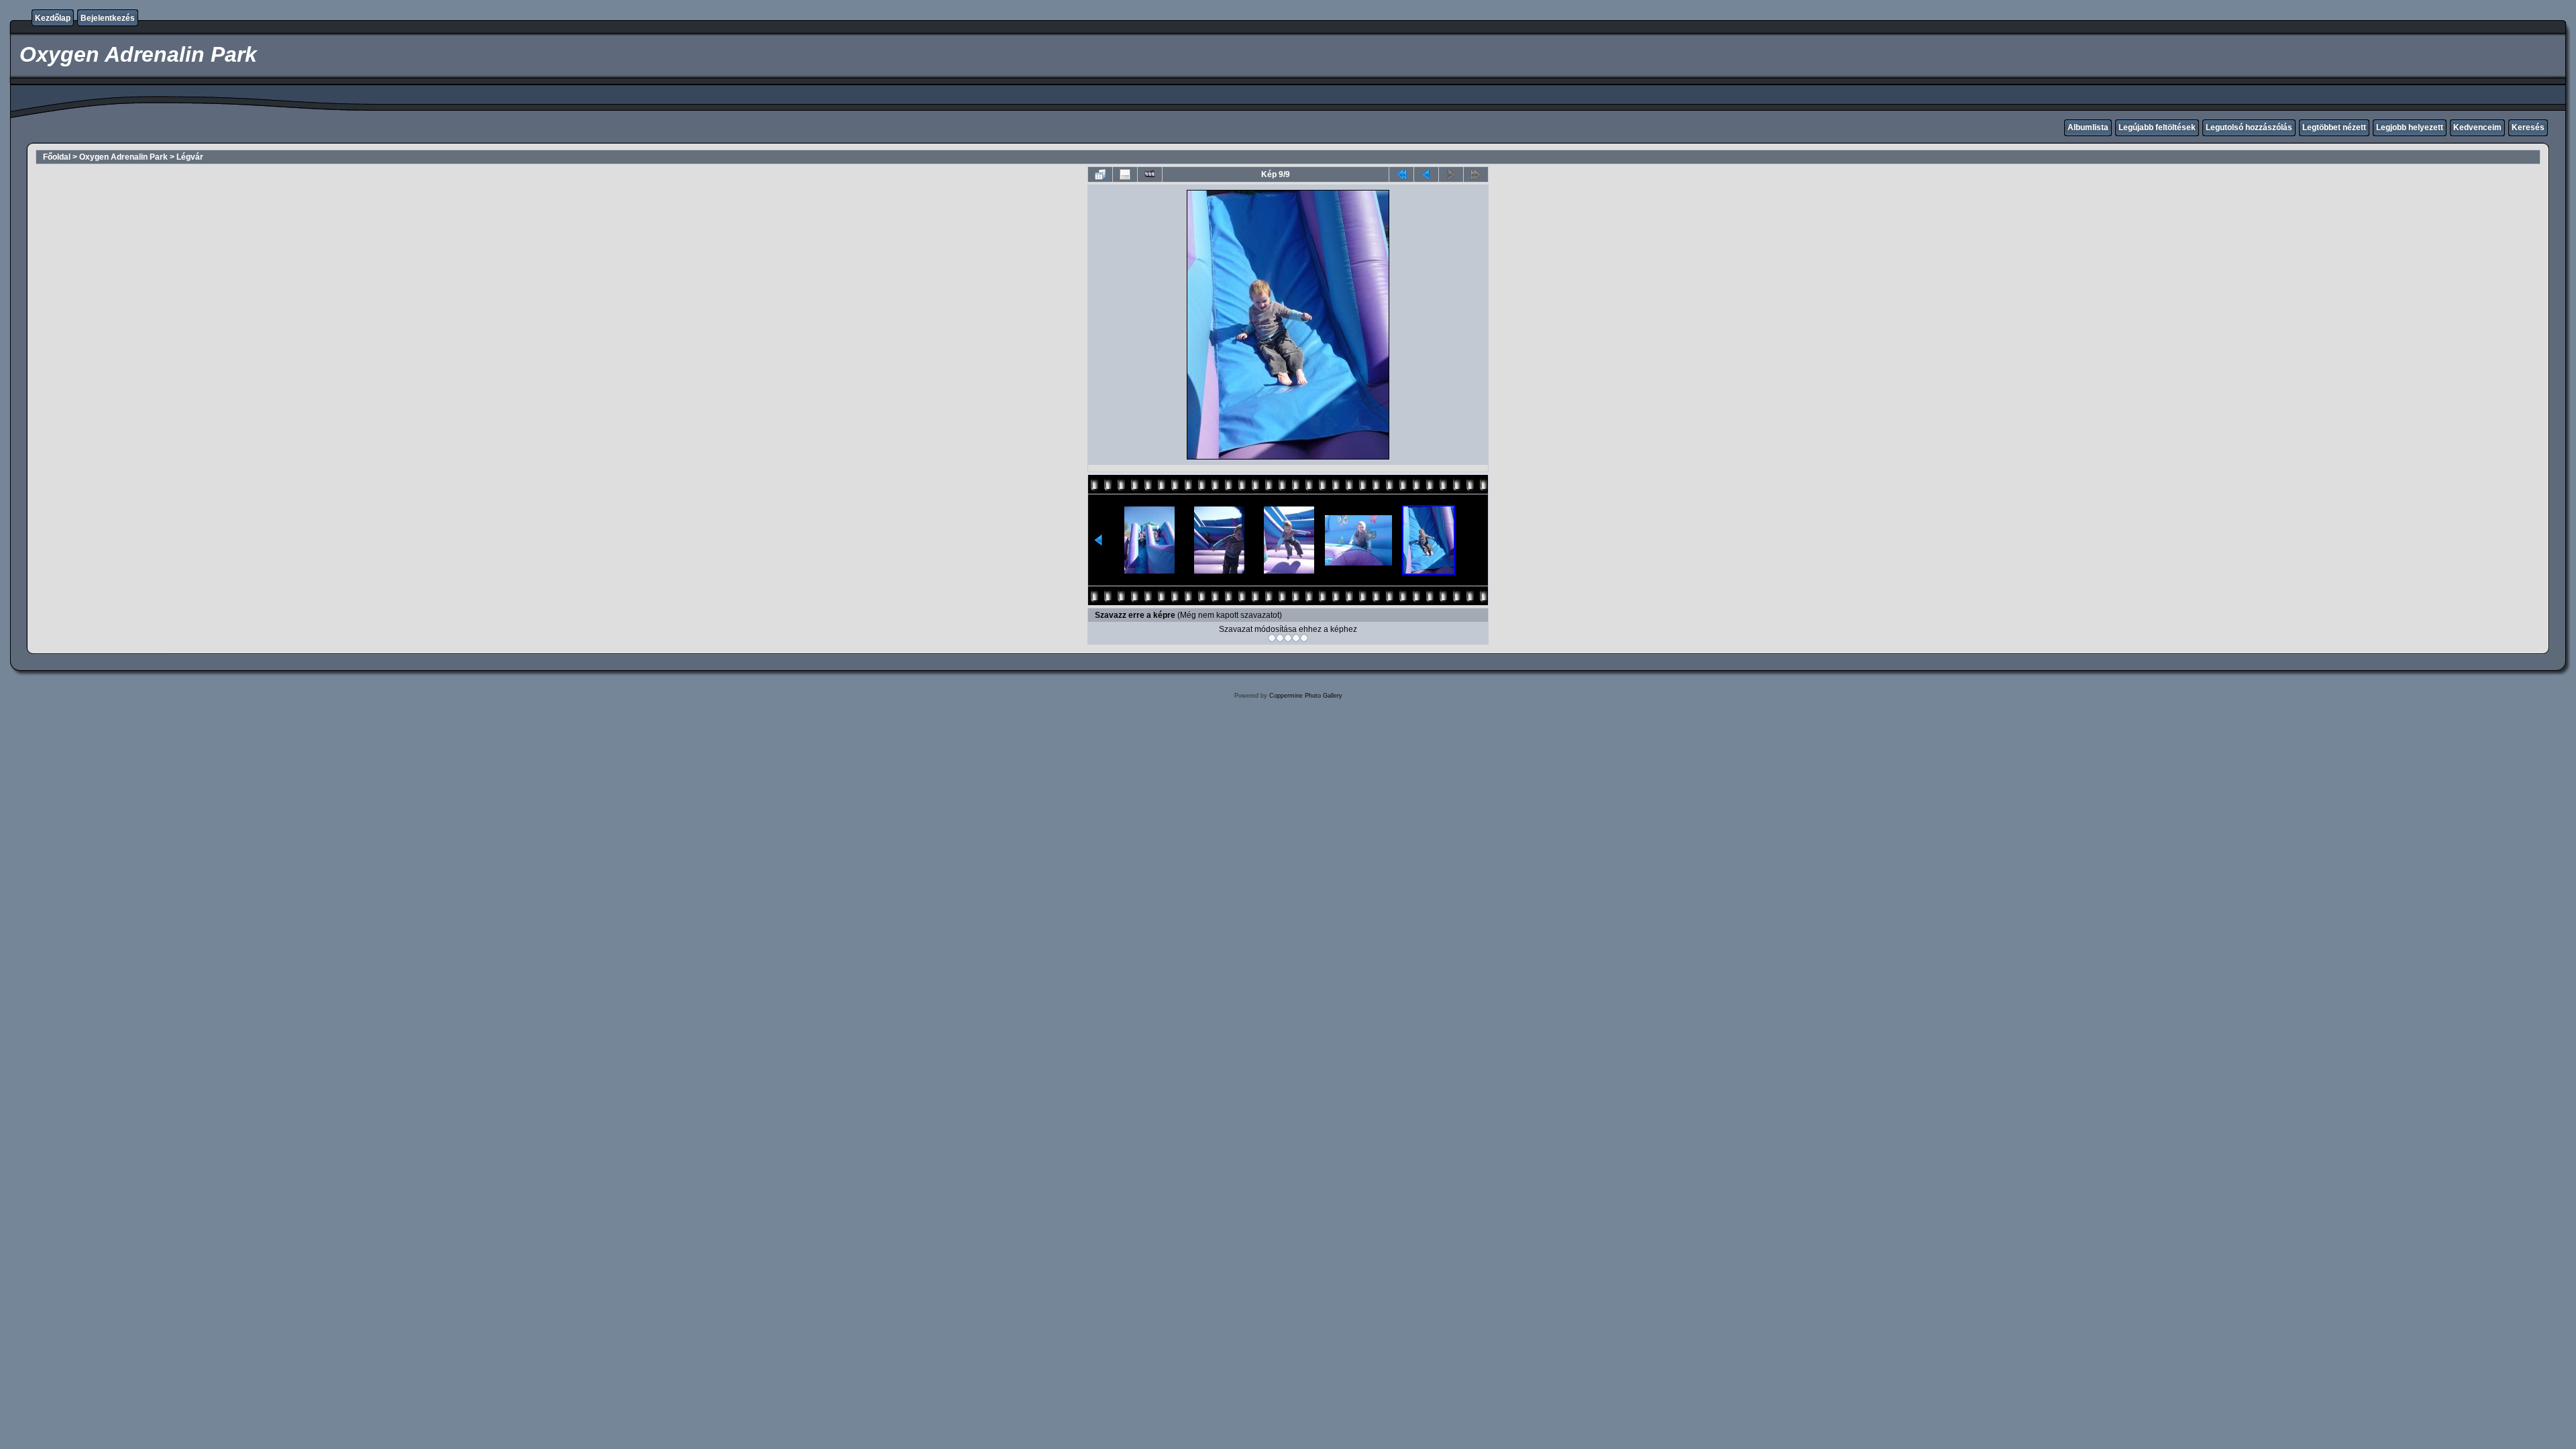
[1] (1272, 638)
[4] (1296, 638)
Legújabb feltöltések (2157, 127)
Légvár (190, 157)
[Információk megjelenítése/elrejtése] (1125, 174)
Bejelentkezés (108, 18)
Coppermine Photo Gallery (1306, 696)
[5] (1304, 638)
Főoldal (57, 157)
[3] (1288, 638)
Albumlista (2088, 127)
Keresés (2528, 127)
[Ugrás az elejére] (1401, 174)
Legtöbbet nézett (2334, 127)
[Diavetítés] (1150, 174)
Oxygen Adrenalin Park (123, 157)
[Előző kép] (1426, 174)
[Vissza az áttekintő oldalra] (1100, 174)
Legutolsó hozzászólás (2249, 127)
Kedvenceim (2477, 127)
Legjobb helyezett (2410, 127)
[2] (1280, 638)
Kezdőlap (53, 18)
